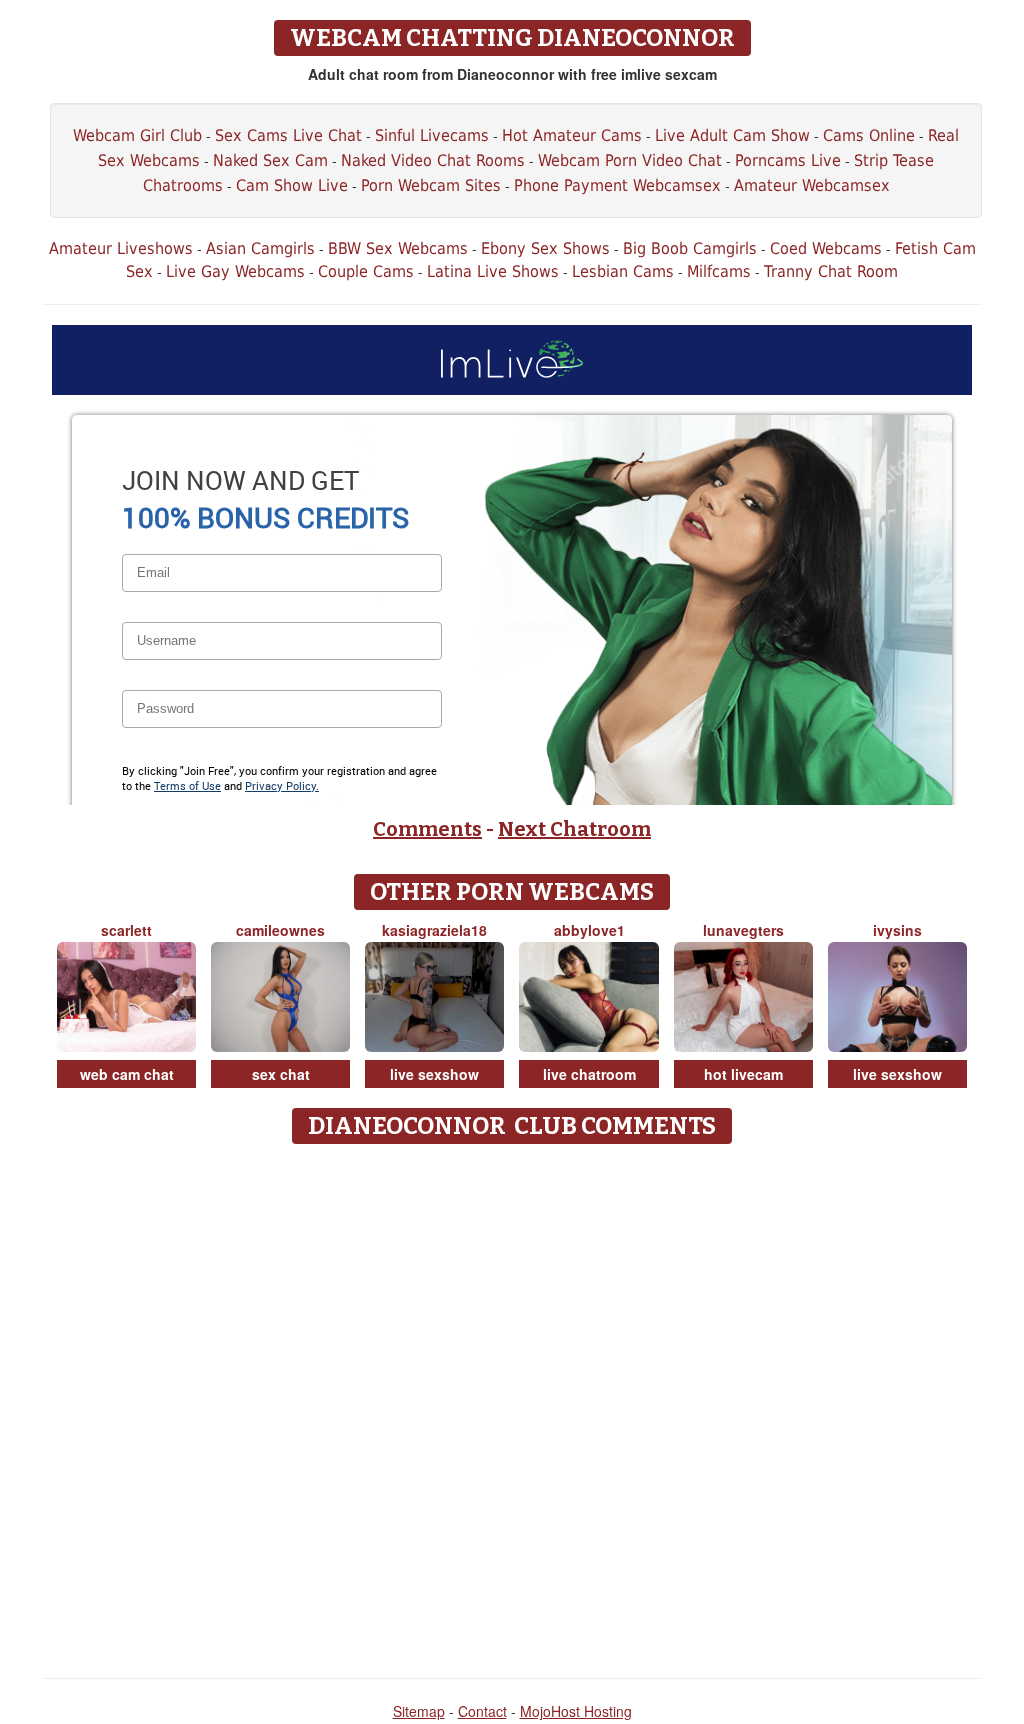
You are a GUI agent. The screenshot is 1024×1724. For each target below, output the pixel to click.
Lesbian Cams (623, 271)
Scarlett (126, 930)
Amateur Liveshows (121, 248)
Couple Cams (366, 271)
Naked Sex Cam (270, 160)
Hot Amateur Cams (572, 135)
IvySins (897, 930)
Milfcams (719, 271)
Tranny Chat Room (831, 271)
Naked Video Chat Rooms (433, 160)
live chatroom (589, 1074)
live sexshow (434, 1074)
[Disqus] (512, 1404)
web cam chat (127, 1074)
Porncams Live (788, 160)
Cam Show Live (292, 185)
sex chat (281, 1074)
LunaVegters (743, 930)
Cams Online (869, 135)
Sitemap (419, 1711)
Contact (482, 1711)
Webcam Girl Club (137, 135)
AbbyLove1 (589, 930)
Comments (427, 829)
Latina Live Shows (493, 271)
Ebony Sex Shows (545, 248)
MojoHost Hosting (576, 1711)
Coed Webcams (826, 248)
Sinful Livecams (432, 135)
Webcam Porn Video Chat (630, 160)
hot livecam (743, 1074)
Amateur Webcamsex (812, 185)
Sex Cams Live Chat (288, 135)
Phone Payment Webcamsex (617, 185)
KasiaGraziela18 (434, 930)
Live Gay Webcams (235, 271)
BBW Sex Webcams (398, 248)
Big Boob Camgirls (690, 248)
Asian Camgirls (260, 248)
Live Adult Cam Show (732, 135)
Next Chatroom (574, 829)
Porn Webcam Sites (431, 185)
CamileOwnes (280, 930)
